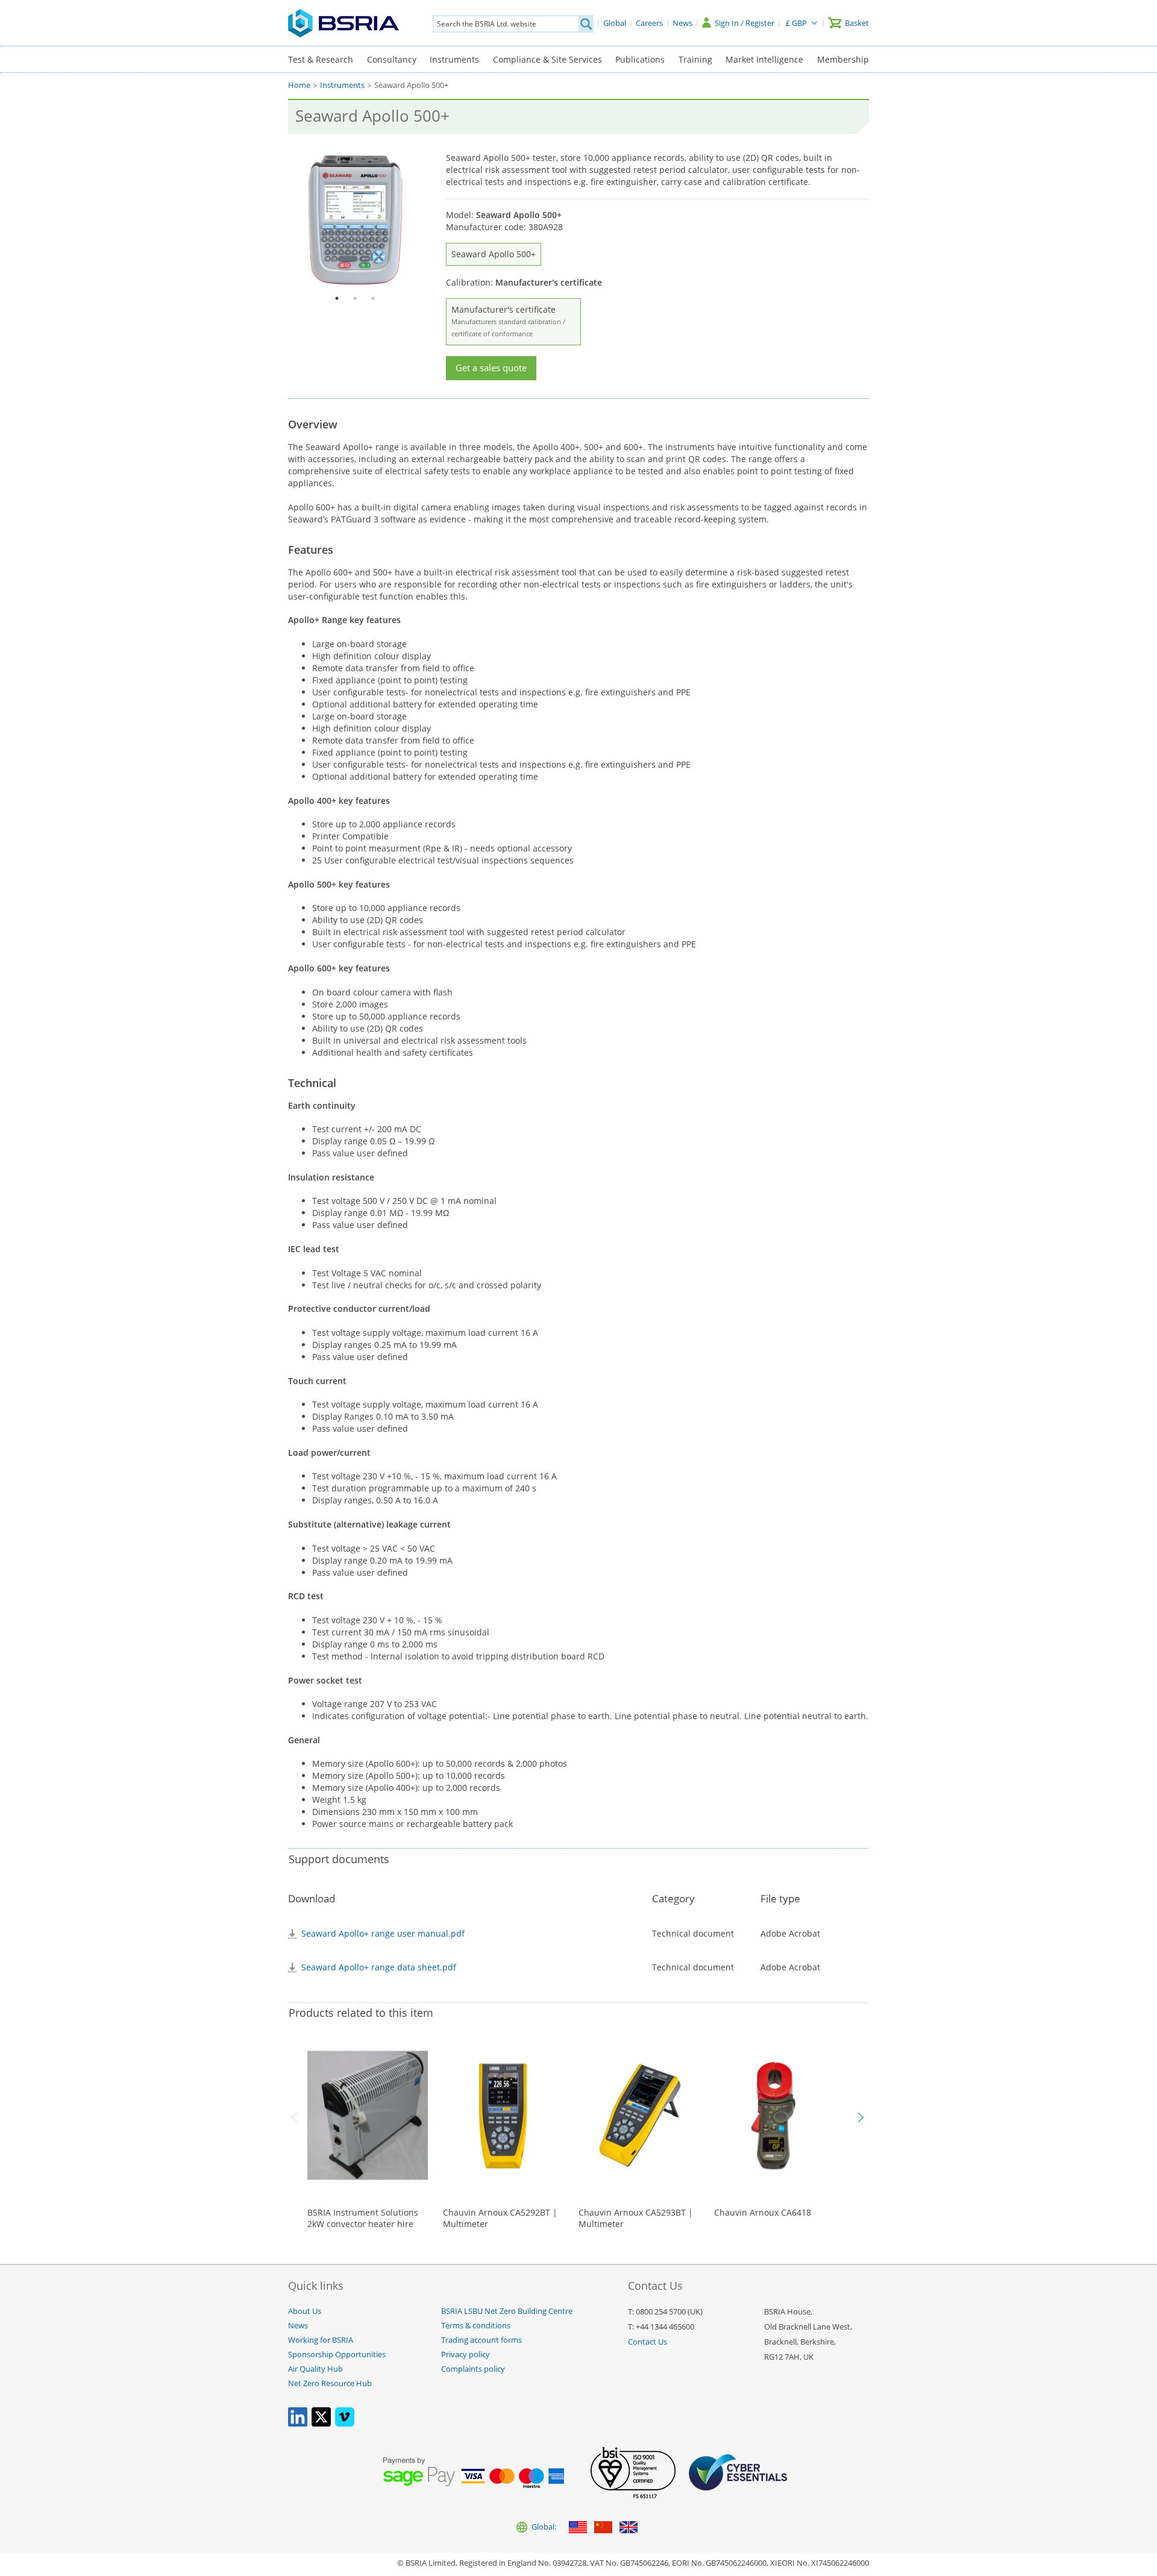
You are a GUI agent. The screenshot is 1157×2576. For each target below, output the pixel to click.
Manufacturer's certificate (508, 321)
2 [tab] (355, 298)
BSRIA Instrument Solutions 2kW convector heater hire (363, 2218)
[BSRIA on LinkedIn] (298, 2424)
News (298, 2326)
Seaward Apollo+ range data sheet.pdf (379, 1967)
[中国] (603, 2528)
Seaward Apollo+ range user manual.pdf (383, 1933)
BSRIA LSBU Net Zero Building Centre (507, 2311)
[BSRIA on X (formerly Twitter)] (321, 2424)
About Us (305, 2311)
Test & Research (321, 59)
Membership (843, 59)
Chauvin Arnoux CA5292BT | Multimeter (500, 2218)
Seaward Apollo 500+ (494, 254)
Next (861, 2117)
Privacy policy (466, 2355)
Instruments (454, 59)
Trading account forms (481, 2340)
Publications (640, 59)
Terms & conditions (476, 2326)
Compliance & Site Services (547, 59)
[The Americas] (578, 2528)
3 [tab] (373, 298)
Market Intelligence (764, 59)
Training (695, 59)
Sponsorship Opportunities (337, 2355)
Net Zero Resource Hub (330, 2383)
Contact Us (647, 2342)
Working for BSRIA (321, 2340)
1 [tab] (337, 298)
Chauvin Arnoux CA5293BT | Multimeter (636, 2218)
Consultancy (392, 59)
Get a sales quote (491, 368)
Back (296, 2117)
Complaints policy (473, 2369)
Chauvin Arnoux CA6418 (763, 2212)
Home (299, 85)
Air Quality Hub (315, 2369)
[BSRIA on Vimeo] (345, 2424)
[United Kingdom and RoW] (629, 2528)
